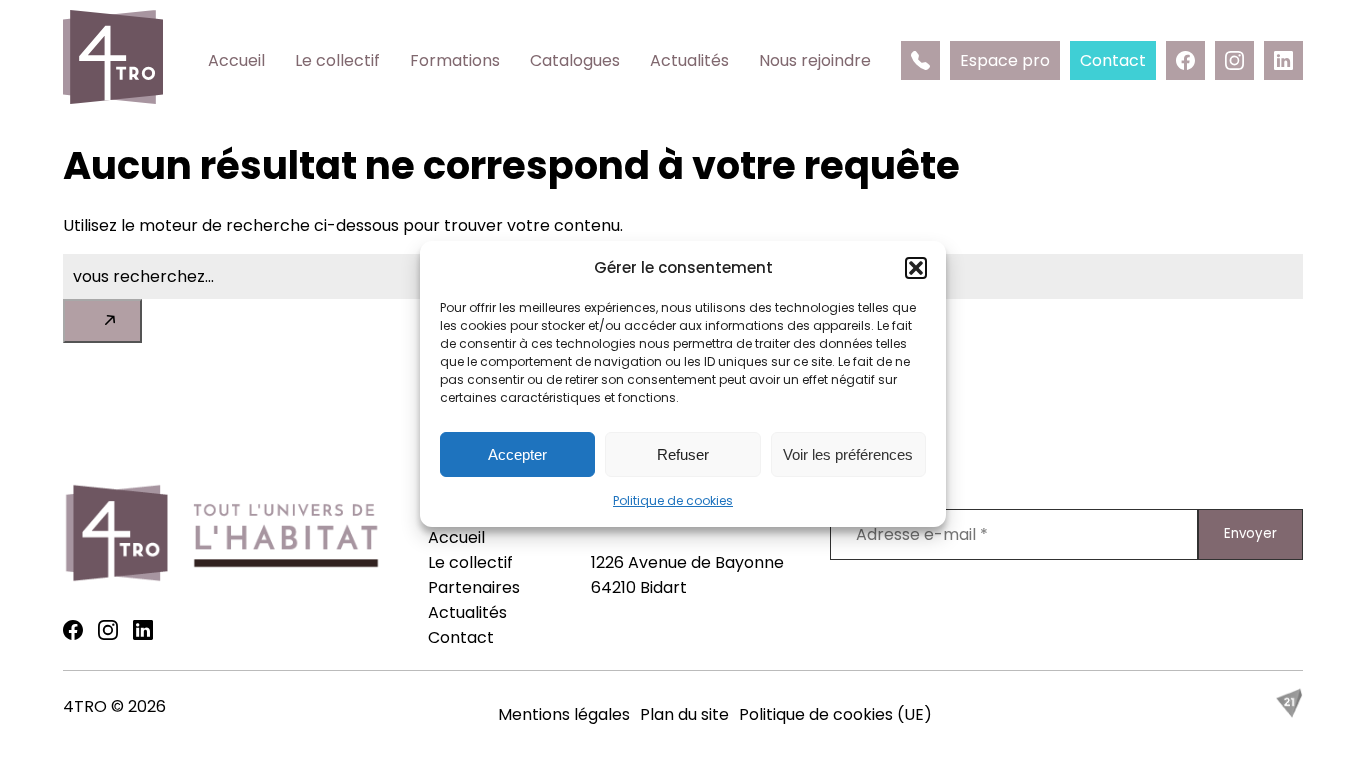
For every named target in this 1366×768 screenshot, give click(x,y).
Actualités (689, 60)
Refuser (683, 454)
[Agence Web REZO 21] (1289, 712)
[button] (916, 268)
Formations (455, 60)
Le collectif (337, 60)
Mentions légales (564, 714)
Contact (461, 637)
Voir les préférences (848, 454)
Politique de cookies (673, 500)
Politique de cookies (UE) (835, 714)
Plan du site (684, 714)
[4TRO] (113, 60)
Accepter (517, 454)
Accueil (236, 60)
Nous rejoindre (815, 60)
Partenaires (474, 587)
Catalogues (575, 60)
